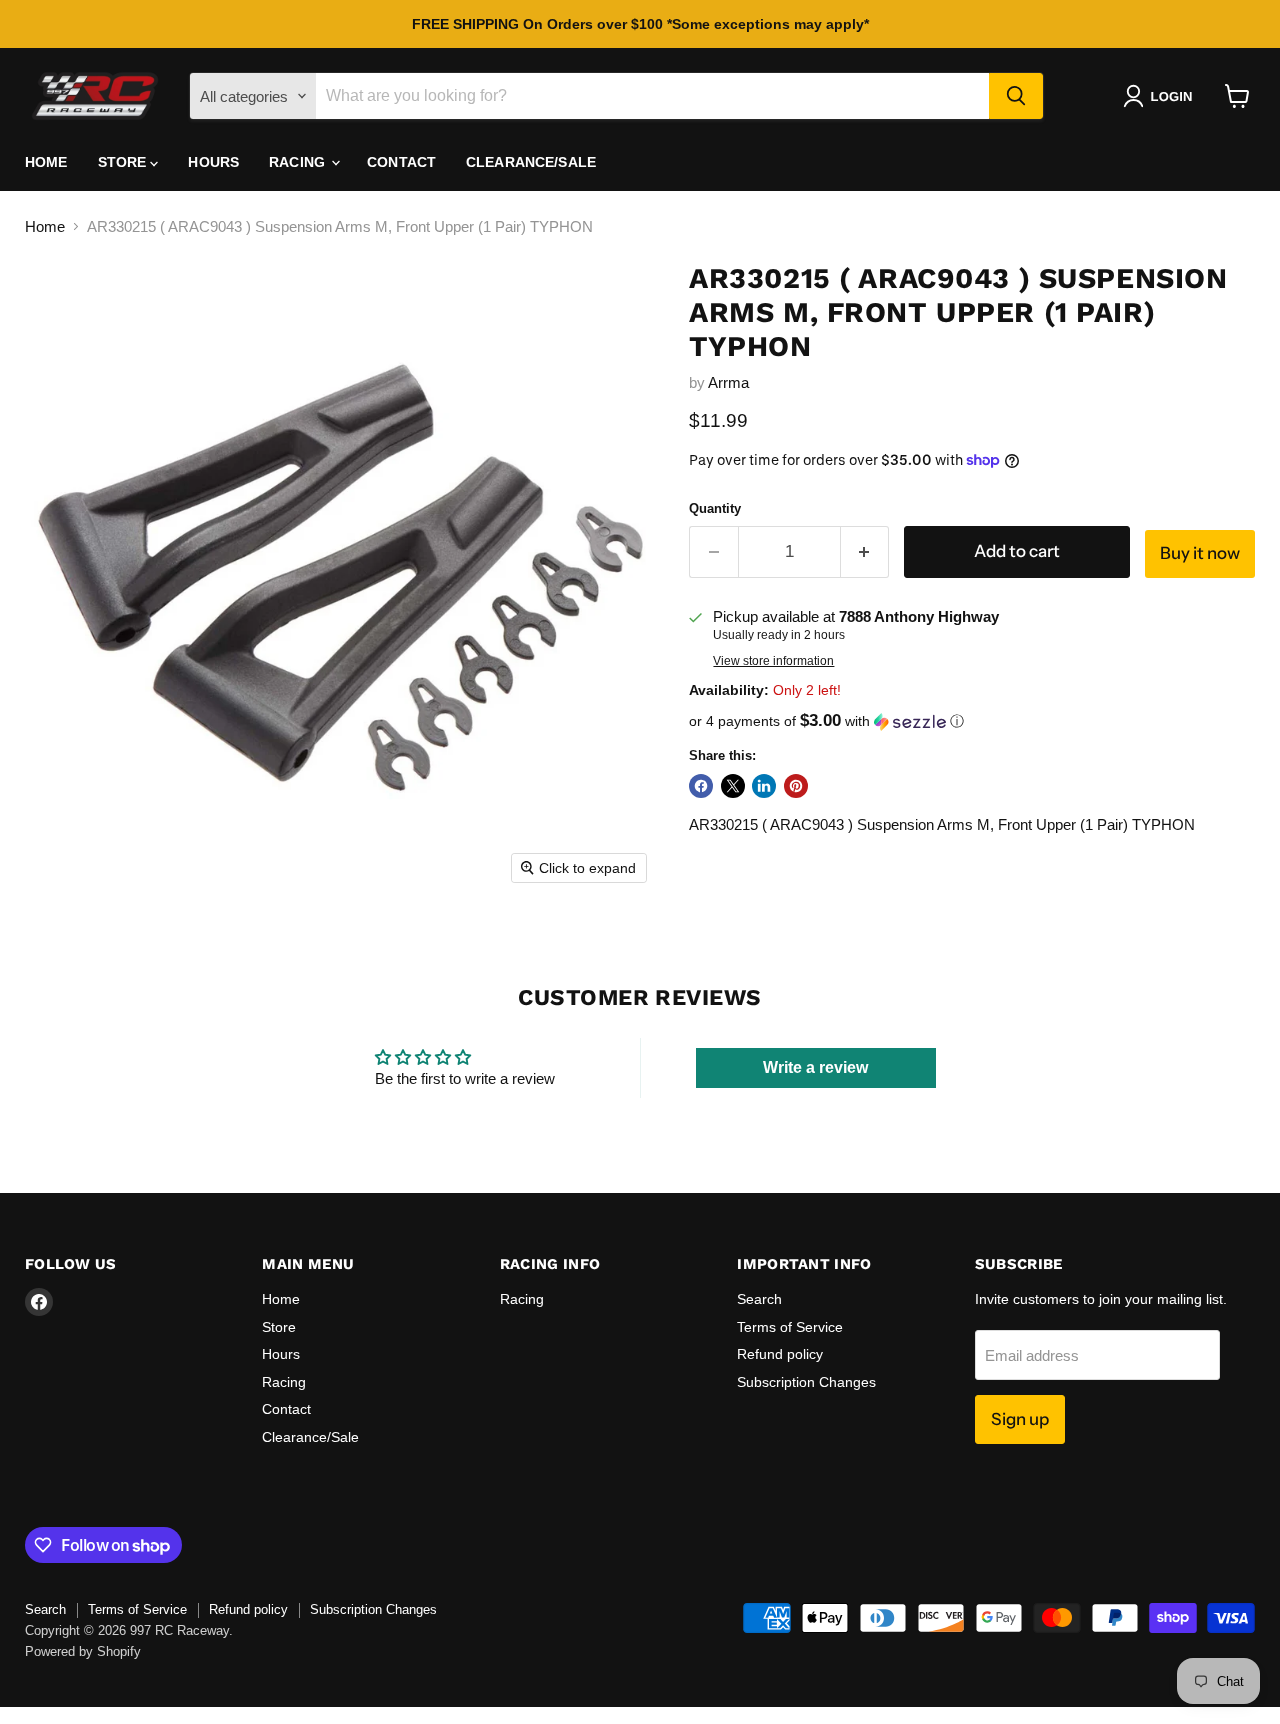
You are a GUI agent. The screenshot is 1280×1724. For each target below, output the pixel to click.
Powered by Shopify (83, 1651)
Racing (299, 162)
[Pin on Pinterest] (796, 786)
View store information (773, 661)
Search (759, 1299)
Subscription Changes (806, 1382)
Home (46, 162)
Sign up (1020, 1419)
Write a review (815, 1067)
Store (124, 162)
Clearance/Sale (531, 162)
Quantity (715, 508)
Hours (213, 162)
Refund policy (780, 1354)
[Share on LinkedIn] (764, 786)
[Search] (1016, 96)
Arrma (728, 382)
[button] (1161, 96)
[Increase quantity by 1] (865, 551)
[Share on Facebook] (701, 786)
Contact (401, 162)
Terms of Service (790, 1327)
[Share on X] (733, 786)
